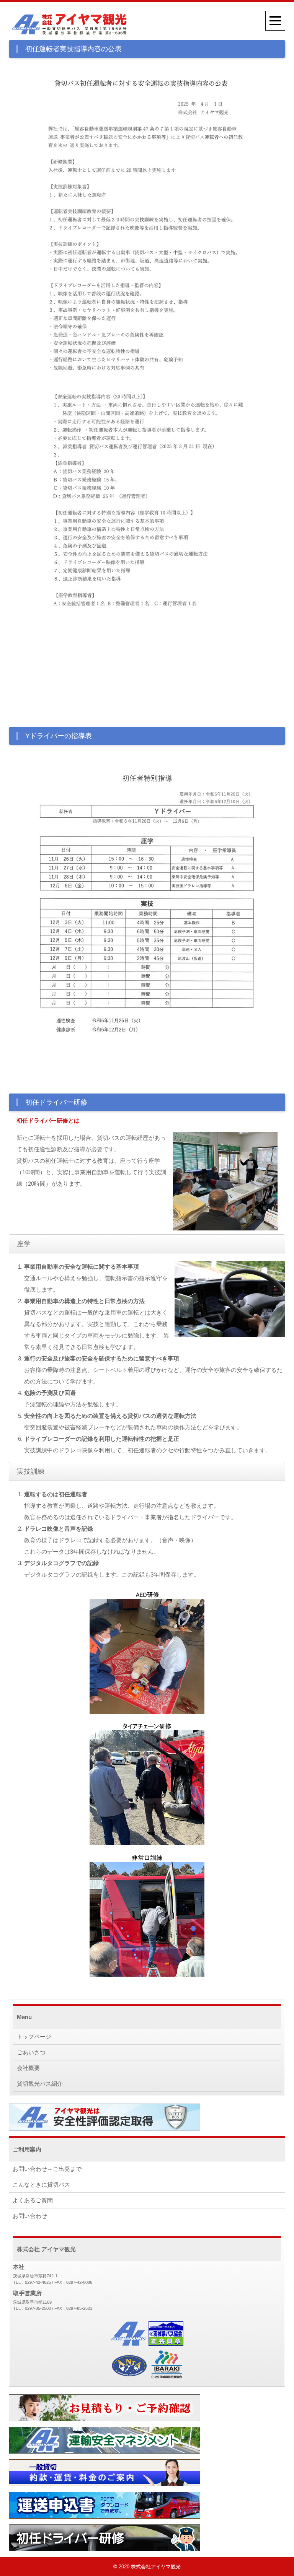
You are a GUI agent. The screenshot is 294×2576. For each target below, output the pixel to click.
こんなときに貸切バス (41, 2185)
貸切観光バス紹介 (40, 2084)
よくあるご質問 (33, 2200)
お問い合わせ (30, 2216)
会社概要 (28, 2068)
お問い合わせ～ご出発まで (47, 2169)
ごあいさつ (31, 2052)
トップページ (34, 2037)
